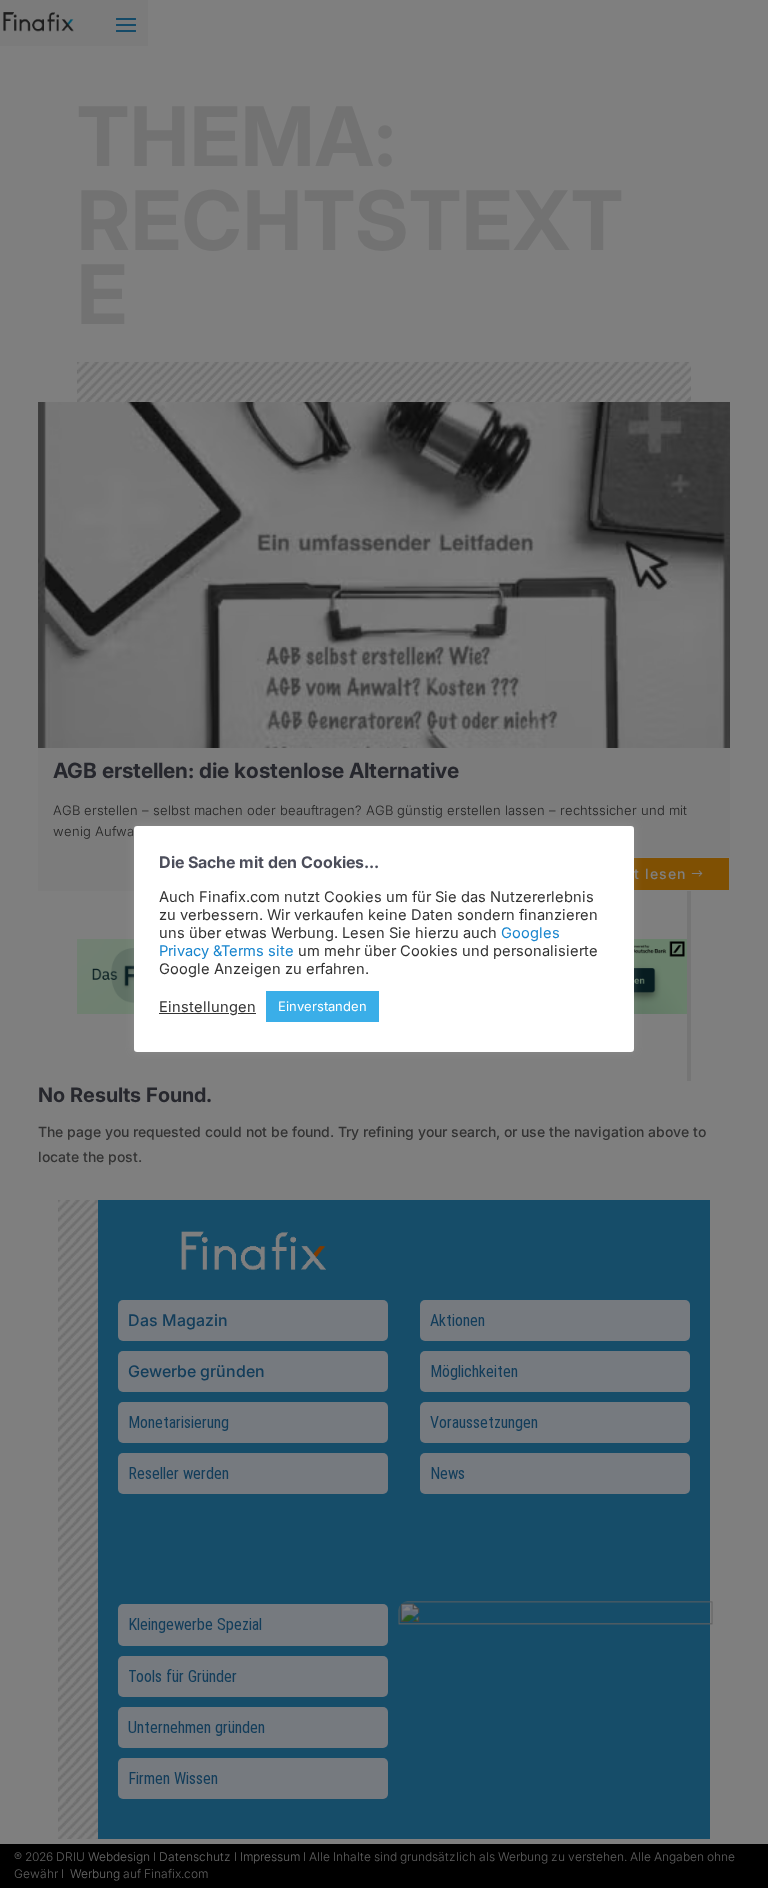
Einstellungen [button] (207, 1007)
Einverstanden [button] (322, 1006)
